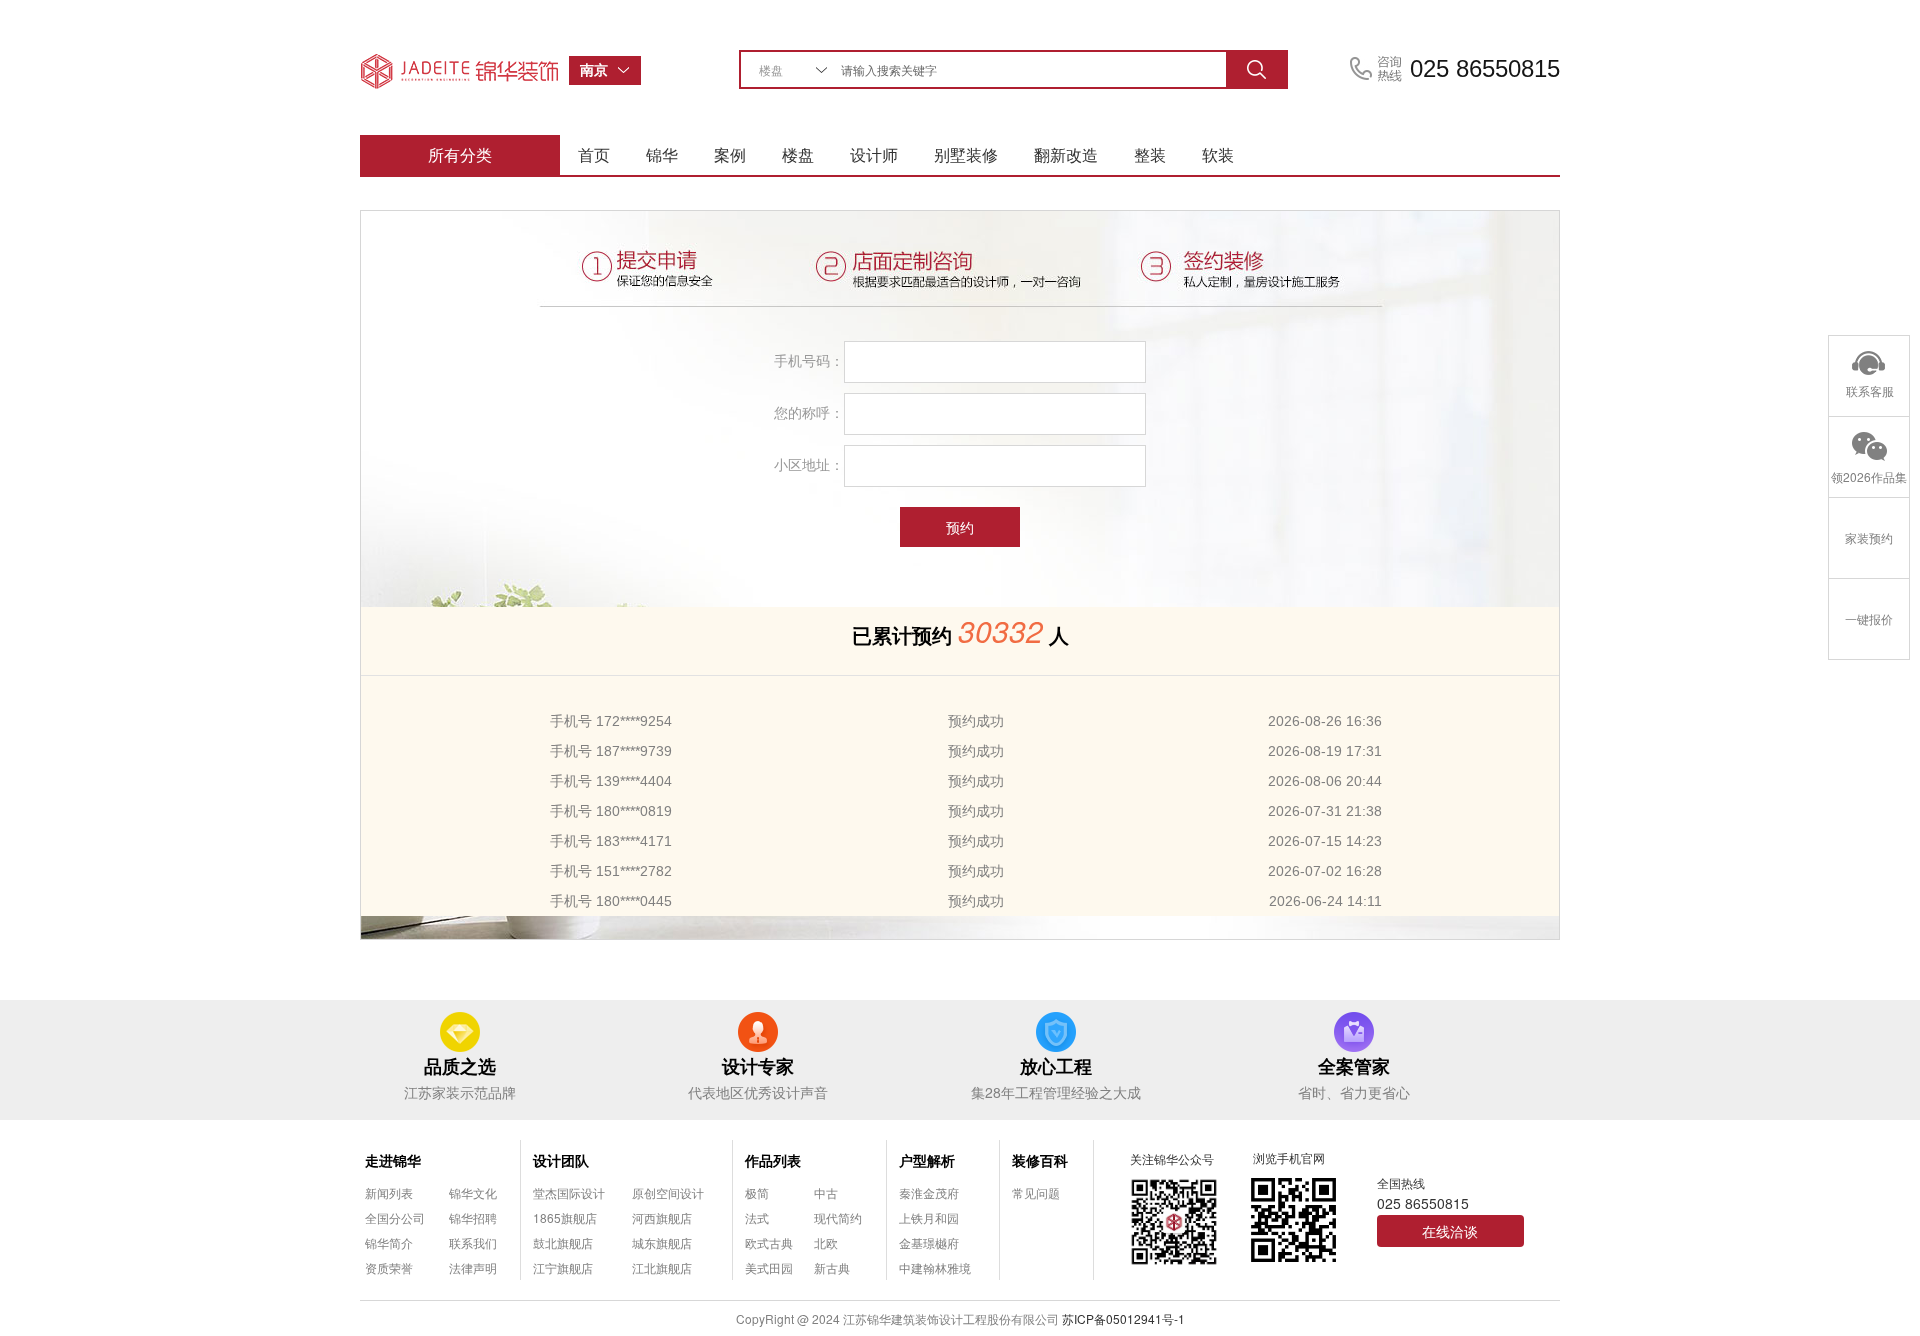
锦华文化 (473, 1192)
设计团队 (561, 1160)
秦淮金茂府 (929, 1192)
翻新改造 (1066, 154)
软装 (1218, 154)
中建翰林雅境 (935, 1267)
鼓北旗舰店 (563, 1242)
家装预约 (1869, 537)
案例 (730, 154)
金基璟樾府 (929, 1242)
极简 (757, 1192)
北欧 (826, 1242)
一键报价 (1869, 618)
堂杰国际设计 (569, 1192)
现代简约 (838, 1217)
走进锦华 (393, 1160)
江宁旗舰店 (563, 1267)
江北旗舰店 (662, 1267)
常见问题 (1036, 1192)
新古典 (832, 1267)
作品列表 (773, 1160)
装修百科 (1040, 1160)
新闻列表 (389, 1192)
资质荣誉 (389, 1267)
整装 (1150, 154)
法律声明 (473, 1267)
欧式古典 (769, 1242)
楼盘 (798, 154)
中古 (826, 1192)
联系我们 (473, 1242)
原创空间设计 (668, 1192)
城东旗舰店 (662, 1242)
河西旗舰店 (662, 1217)
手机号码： (809, 360)
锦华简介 (389, 1242)
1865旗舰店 (565, 1217)
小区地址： (809, 464)
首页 (594, 154)
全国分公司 (395, 1217)
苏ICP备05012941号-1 (1123, 1318)
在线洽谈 (1450, 1231)
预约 (960, 527)
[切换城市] (629, 70)
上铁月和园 (929, 1217)
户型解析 (927, 1160)
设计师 (874, 154)
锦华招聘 (473, 1217)
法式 (757, 1217)
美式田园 (769, 1267)
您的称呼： (809, 412)
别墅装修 (966, 154)
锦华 (662, 154)
